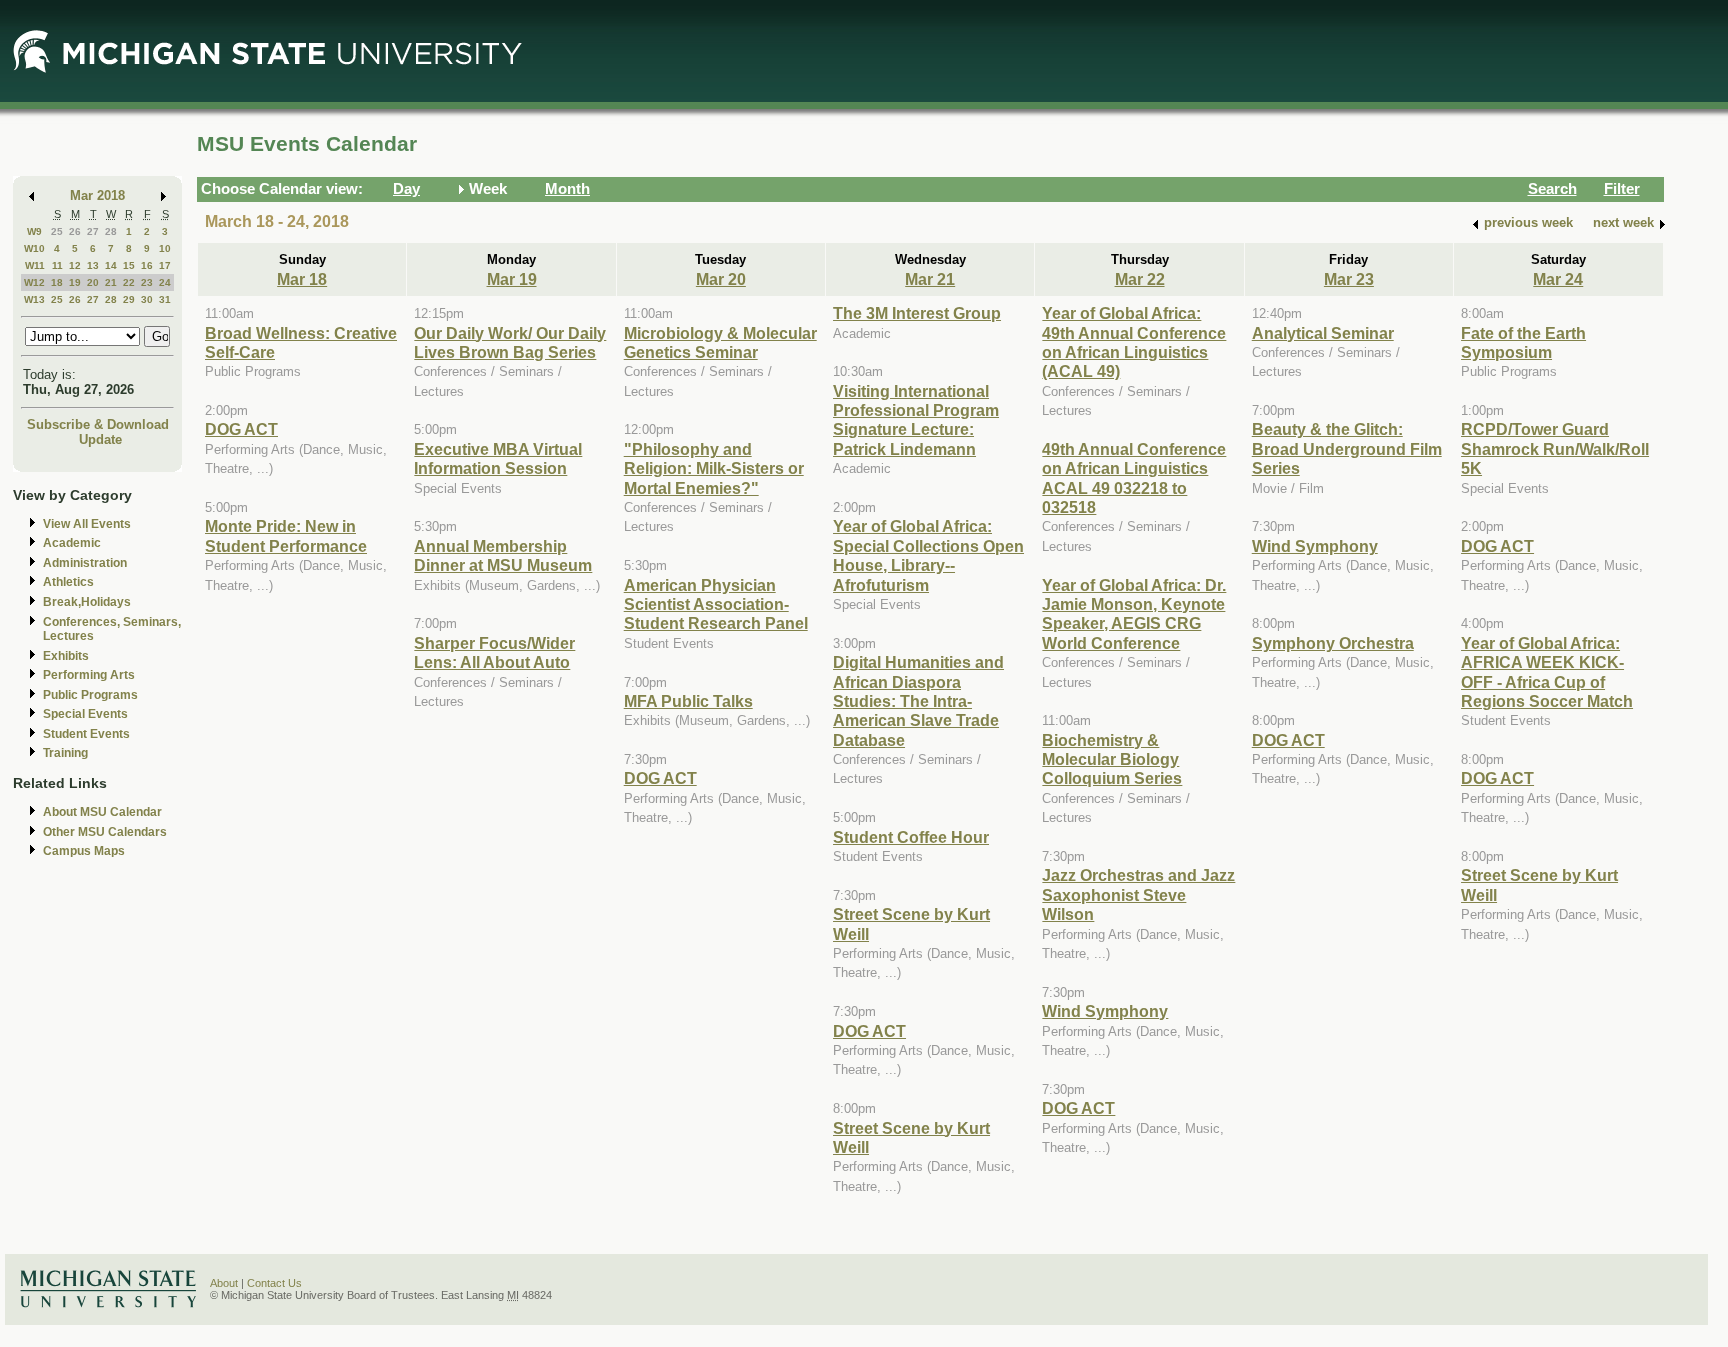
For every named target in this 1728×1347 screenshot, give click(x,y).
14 (111, 265)
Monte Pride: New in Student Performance (286, 535)
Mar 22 (1140, 279)
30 (147, 299)
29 (129, 299)
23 (147, 282)
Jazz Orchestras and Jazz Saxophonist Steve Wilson (1138, 894)
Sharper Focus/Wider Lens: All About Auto (494, 652)
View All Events (87, 524)
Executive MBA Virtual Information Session (498, 458)
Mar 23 (1349, 279)
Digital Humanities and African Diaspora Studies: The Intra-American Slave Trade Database (918, 701)
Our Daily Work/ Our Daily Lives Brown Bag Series (510, 342)
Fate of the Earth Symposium (1523, 342)
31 (165, 299)
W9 (34, 231)
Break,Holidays (87, 602)
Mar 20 (721, 279)
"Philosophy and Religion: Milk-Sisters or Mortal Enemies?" (714, 468)
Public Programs (90, 695)
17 (165, 265)
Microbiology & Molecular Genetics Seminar (720, 342)
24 (165, 282)
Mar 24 (1558, 279)
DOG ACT (241, 429)
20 (93, 282)
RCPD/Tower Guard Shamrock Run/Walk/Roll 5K (1555, 448)
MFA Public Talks (688, 701)
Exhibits (66, 656)
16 (147, 265)
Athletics (68, 582)
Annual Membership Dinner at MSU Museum (503, 555)
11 (57, 265)
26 (75, 231)
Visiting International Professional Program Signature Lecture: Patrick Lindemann (916, 420)
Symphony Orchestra (1333, 643)
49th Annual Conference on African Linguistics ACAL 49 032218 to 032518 (1134, 478)
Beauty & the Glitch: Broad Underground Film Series (1347, 448)
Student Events (86, 734)
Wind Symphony (1105, 1011)
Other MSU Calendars (105, 832)
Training (65, 753)
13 (93, 265)
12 (75, 265)
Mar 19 (512, 279)
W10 (34, 248)
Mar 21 (930, 279)
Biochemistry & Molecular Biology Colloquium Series (1112, 759)
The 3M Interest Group (917, 313)
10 (165, 248)
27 (93, 231)
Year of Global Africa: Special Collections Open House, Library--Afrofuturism (928, 555)
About (224, 1283)
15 (129, 265)
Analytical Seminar (1323, 333)
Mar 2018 (97, 195)
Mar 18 (302, 279)
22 (129, 282)
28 (111, 231)
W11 (35, 265)
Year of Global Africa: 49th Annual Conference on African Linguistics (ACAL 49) (1134, 342)
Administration (85, 563)
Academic (72, 543)
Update (100, 439)
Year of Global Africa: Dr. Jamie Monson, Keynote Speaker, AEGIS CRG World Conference (1134, 614)
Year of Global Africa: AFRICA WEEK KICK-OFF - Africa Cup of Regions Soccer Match (1547, 672)
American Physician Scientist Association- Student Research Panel (716, 604)
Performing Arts (89, 675)
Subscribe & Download (98, 424)
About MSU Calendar (102, 812)
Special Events (85, 714)
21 (111, 282)
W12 (34, 282)
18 (57, 282)
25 (57, 231)
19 (75, 282)
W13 (34, 299)
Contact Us (274, 1283)
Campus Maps (84, 851)
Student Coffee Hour (911, 837)
